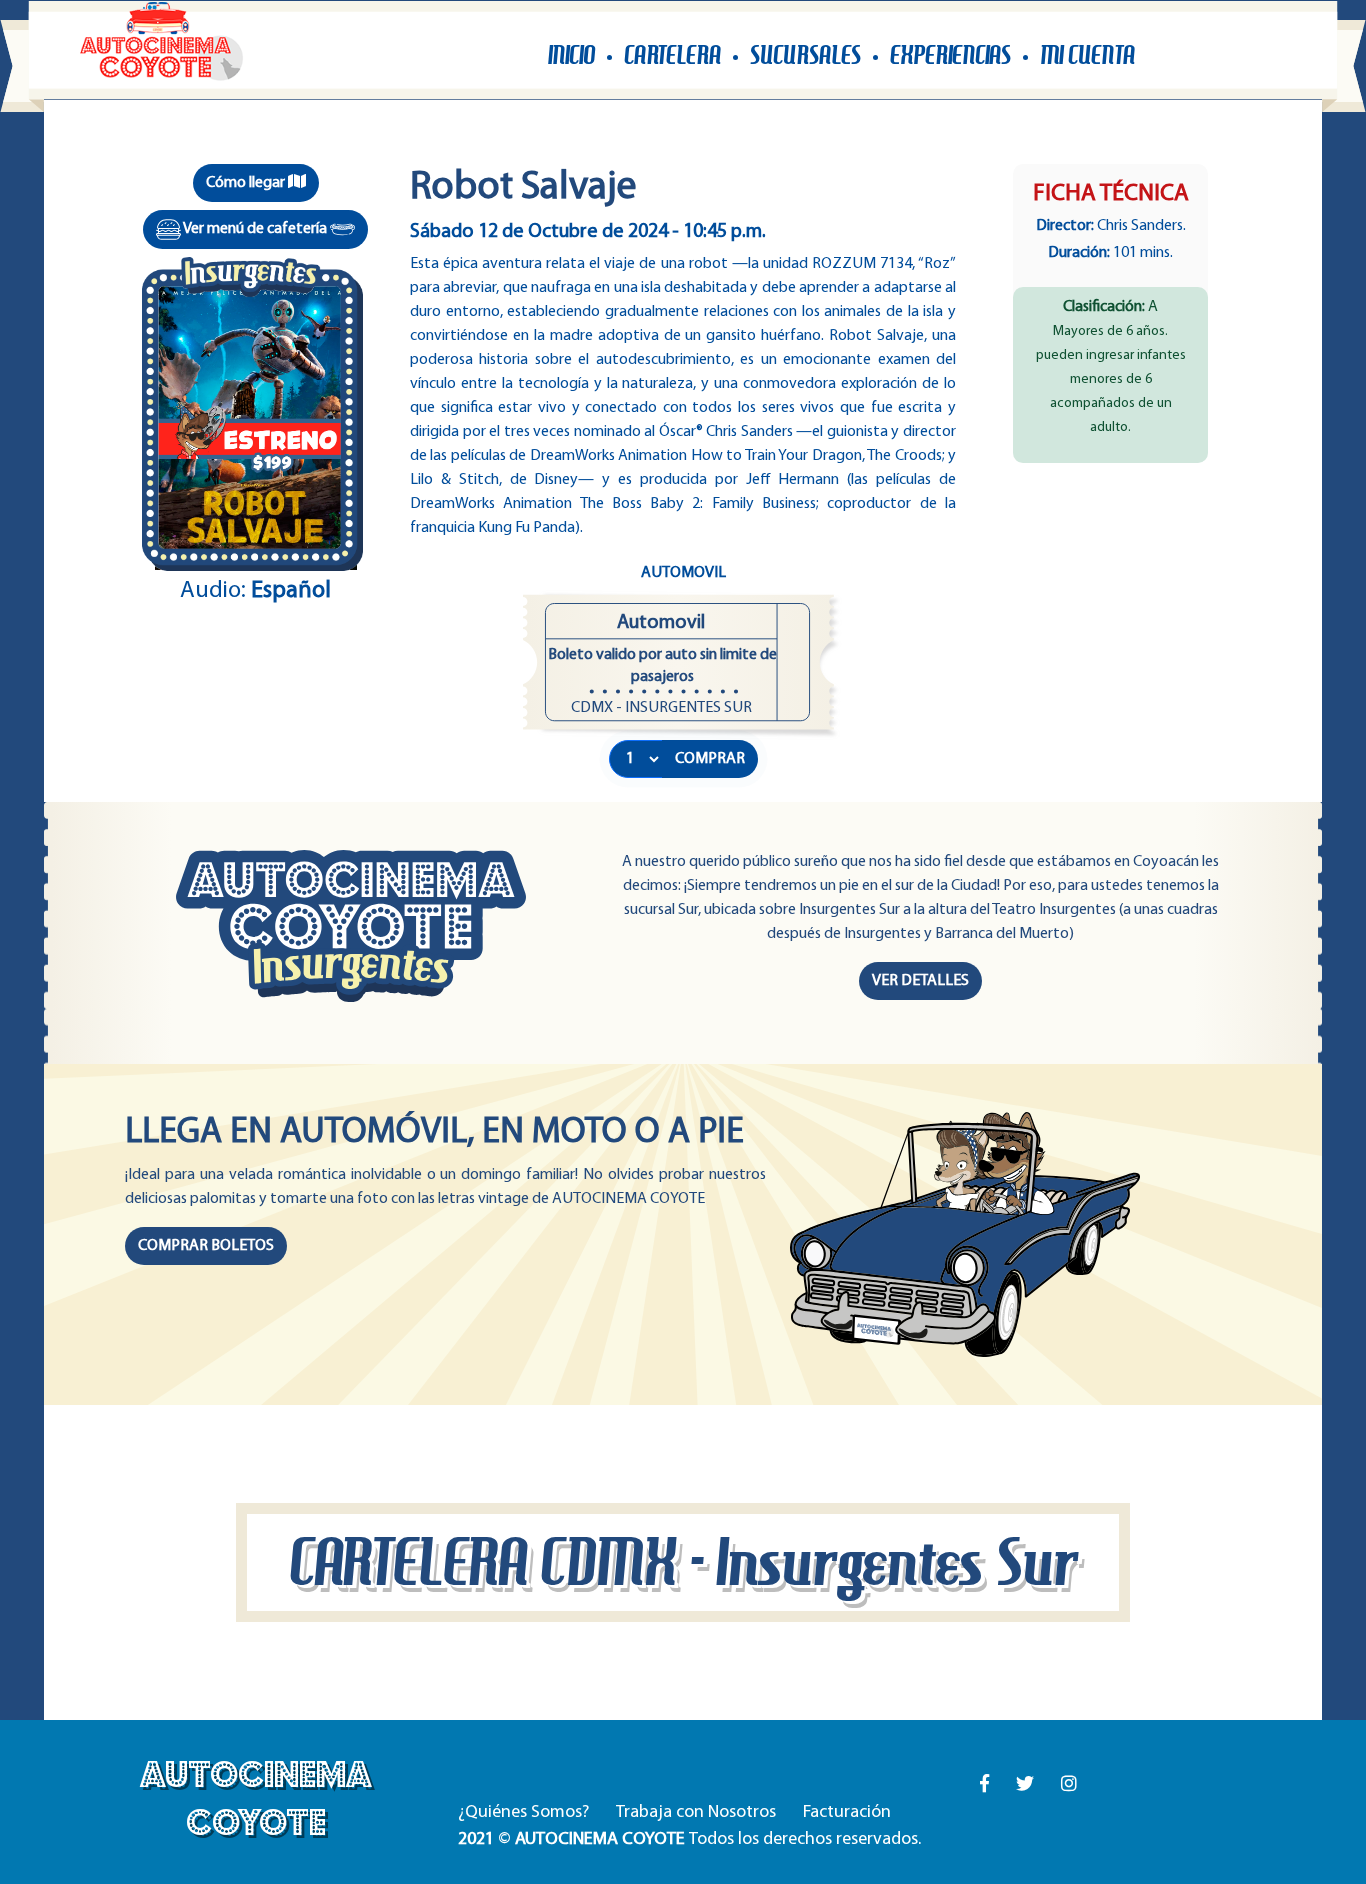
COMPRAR (710, 759)
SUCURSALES (805, 55)
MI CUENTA (1087, 55)
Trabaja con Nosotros (696, 1813)
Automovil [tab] (683, 573)
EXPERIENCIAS (950, 55)
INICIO (571, 55)
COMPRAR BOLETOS (206, 1246)
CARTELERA (672, 55)
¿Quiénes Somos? (523, 1813)
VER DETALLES (920, 981)
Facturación (847, 1813)
